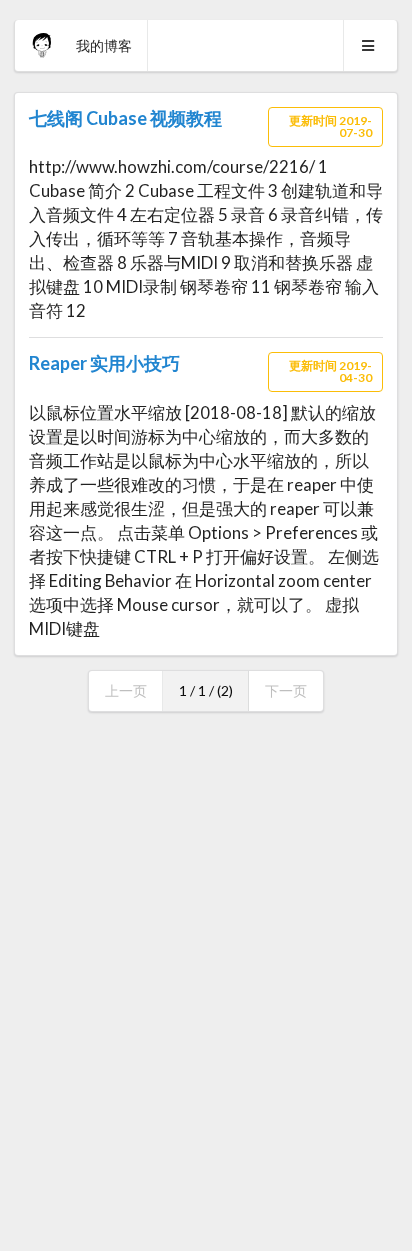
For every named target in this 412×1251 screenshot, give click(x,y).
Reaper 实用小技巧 (104, 363)
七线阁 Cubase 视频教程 (125, 118)
